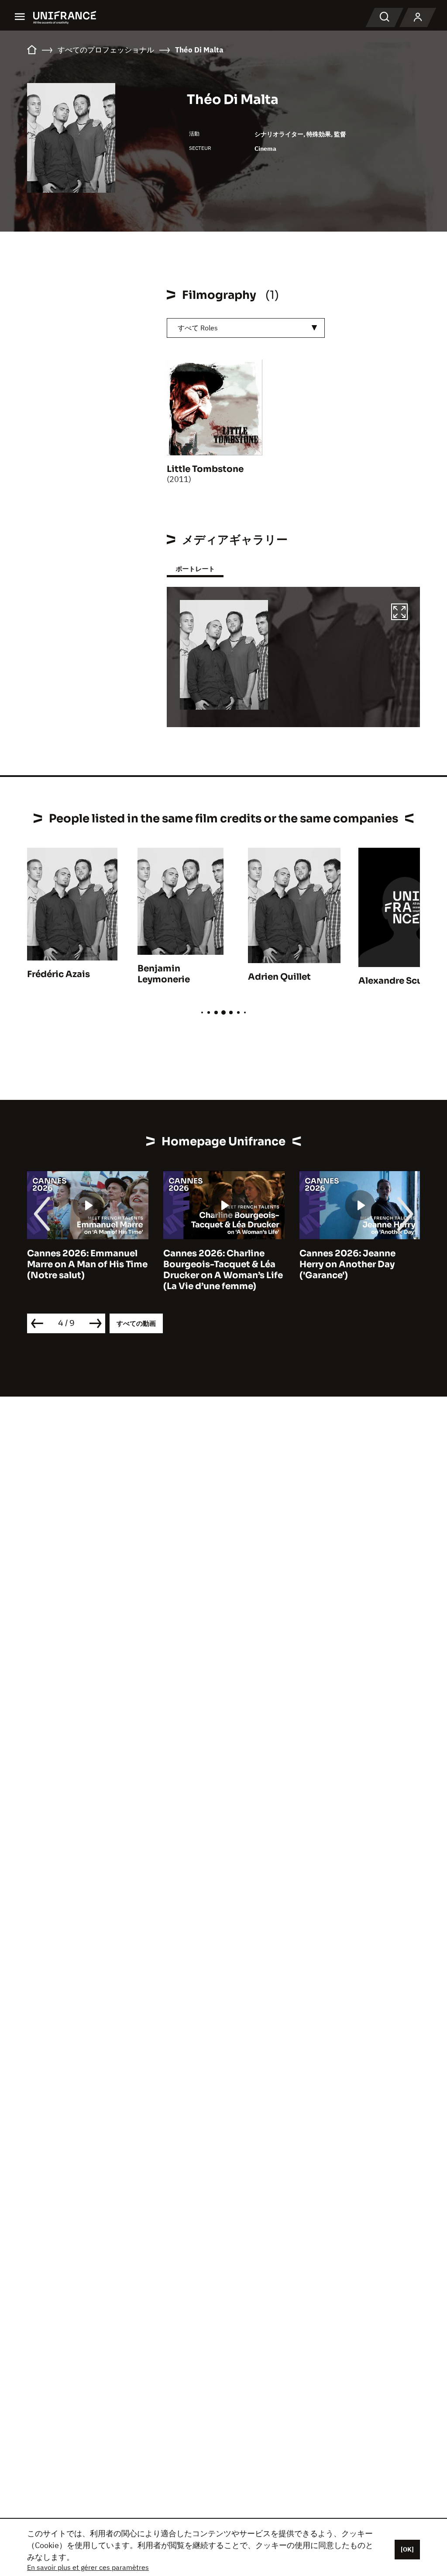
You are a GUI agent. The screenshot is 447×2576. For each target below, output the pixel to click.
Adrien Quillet (279, 977)
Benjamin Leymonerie (164, 974)
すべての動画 (136, 1323)
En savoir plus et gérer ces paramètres (88, 2567)
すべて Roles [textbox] (198, 328)
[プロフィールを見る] (418, 17)
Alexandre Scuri (394, 981)
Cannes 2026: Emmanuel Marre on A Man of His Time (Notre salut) (87, 1264)
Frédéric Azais (58, 974)
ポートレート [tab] (195, 569)
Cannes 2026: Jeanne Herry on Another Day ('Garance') (347, 1264)
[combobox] (246, 328)
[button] (399, 613)
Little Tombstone (205, 469)
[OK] (407, 2549)
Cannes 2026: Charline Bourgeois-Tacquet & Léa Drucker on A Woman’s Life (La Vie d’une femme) (223, 1270)
